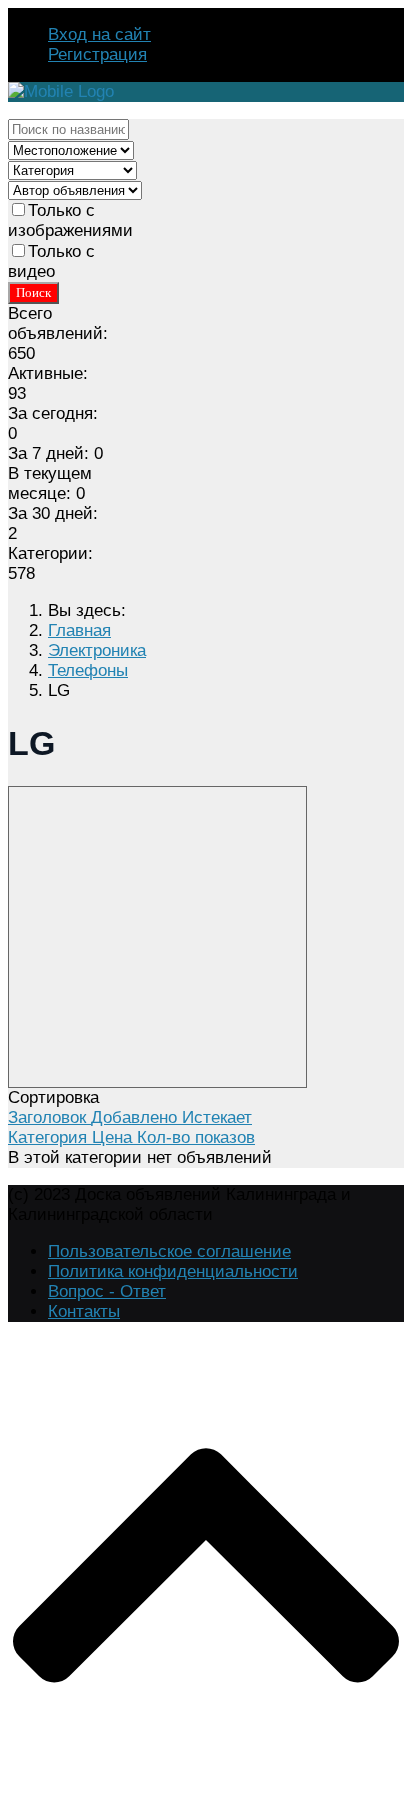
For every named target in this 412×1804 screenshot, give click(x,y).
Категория (50, 1137)
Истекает (217, 1117)
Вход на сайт (99, 34)
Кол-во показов (196, 1137)
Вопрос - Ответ (107, 1291)
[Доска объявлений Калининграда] (61, 91)
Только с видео (51, 261)
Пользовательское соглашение (169, 1251)
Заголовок (49, 1117)
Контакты (84, 1311)
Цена (114, 1137)
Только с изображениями (70, 220)
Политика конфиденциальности (173, 1271)
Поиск (33, 292)
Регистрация (97, 54)
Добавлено (136, 1117)
